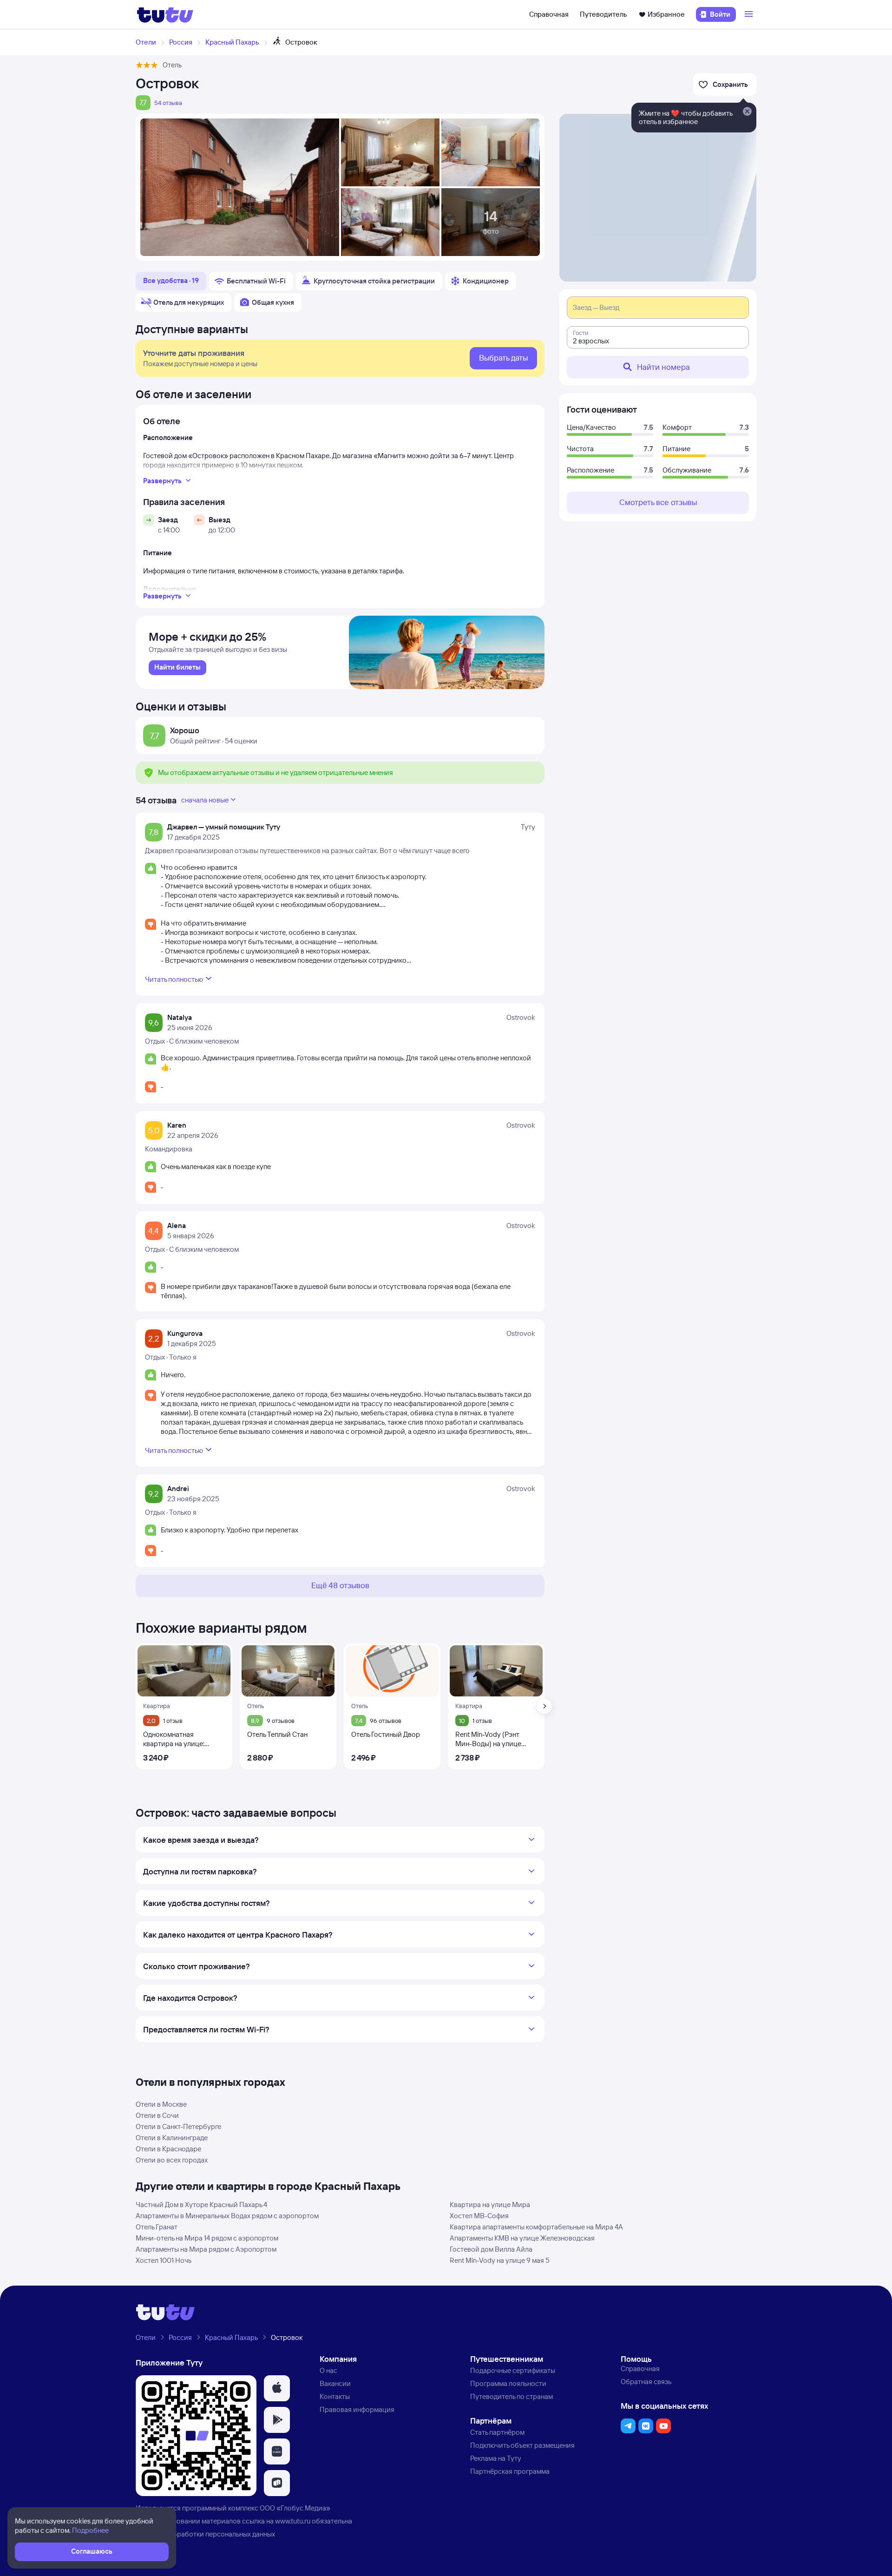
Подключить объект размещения (522, 2445)
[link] (177, 668)
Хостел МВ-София (479, 2216)
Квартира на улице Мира (490, 2205)
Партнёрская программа (510, 2471)
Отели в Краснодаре (168, 2149)
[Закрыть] (747, 112)
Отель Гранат (157, 2227)
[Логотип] (165, 14)
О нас (328, 2370)
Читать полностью (174, 979)
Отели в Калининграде (172, 2138)
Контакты (335, 2396)
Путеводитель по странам (512, 2396)
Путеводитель (603, 14)
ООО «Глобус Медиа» (295, 2508)
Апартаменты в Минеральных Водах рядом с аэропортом (227, 2216)
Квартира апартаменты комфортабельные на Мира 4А (536, 2227)
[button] (277, 2388)
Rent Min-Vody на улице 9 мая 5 (500, 2260)
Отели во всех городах (172, 2160)
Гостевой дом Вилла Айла (491, 2249)
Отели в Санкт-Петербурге (178, 2126)
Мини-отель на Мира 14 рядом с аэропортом (207, 2238)
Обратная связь (646, 2382)
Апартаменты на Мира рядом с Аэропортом (206, 2249)
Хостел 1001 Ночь (164, 2260)
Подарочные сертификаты (513, 2370)
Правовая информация (357, 2409)
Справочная (549, 14)
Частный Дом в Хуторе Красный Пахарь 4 (201, 2205)
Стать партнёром (497, 2432)
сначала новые (205, 800)
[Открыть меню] (750, 14)
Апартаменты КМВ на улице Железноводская (522, 2238)
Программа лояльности (508, 2383)
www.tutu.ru (293, 2521)
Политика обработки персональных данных (205, 2534)
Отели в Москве (161, 2104)
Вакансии (335, 2383)
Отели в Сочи (157, 2115)
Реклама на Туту (496, 2458)
